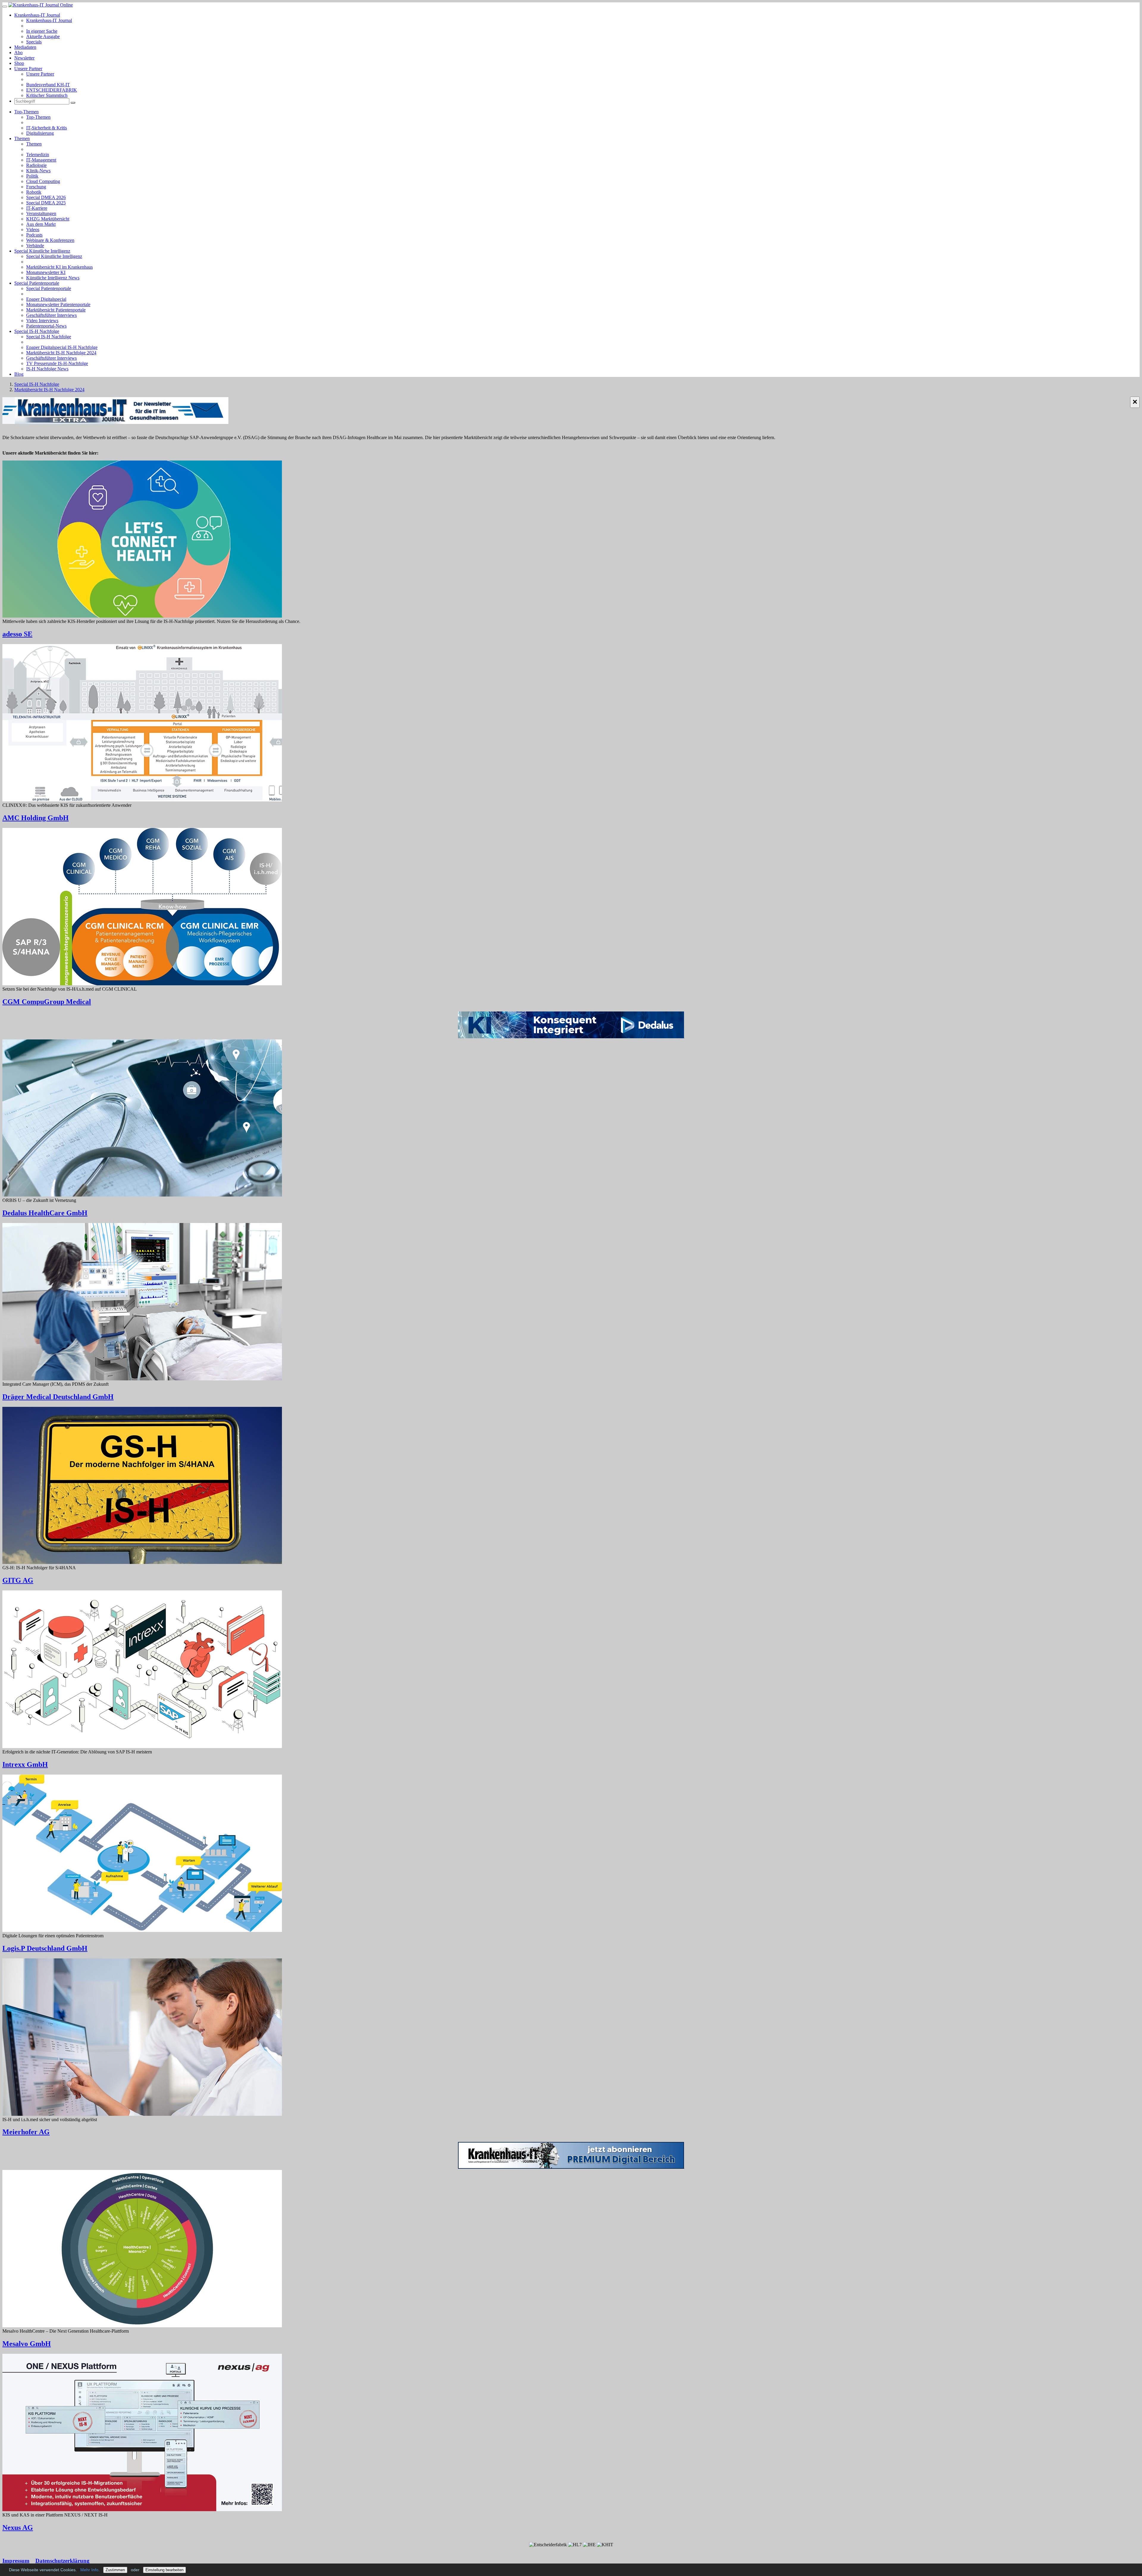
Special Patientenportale (37, 283)
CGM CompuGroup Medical (47, 1002)
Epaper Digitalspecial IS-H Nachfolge (62, 347)
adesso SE (17, 634)
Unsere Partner (28, 69)
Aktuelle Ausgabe (43, 36)
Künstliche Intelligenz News (53, 278)
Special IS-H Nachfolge (37, 331)
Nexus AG (18, 2528)
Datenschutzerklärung (62, 2561)
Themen (22, 138)
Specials (34, 42)
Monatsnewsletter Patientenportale (58, 304)
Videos (33, 230)
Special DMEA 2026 (46, 197)
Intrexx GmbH (25, 1764)
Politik (32, 176)
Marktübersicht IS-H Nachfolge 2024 (61, 353)
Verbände (35, 246)
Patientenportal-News (46, 326)
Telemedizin (38, 155)
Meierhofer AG (26, 2132)
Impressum (16, 2561)
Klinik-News (38, 171)
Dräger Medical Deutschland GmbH (58, 1397)
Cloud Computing (43, 181)
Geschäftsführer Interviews (51, 315)
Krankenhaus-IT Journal (37, 15)
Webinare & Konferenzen (50, 240)
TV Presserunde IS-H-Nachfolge (57, 363)
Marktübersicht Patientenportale (56, 310)
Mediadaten (25, 47)
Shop (19, 63)
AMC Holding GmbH (36, 818)
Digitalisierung (40, 133)
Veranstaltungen (41, 213)
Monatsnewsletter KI (46, 272)
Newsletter (24, 58)
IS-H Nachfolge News (47, 369)
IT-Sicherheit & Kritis (47, 128)
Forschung (36, 187)
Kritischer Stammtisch (47, 95)
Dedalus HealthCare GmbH (45, 1213)
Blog (19, 374)
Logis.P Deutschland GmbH (45, 1948)
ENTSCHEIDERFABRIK (52, 90)
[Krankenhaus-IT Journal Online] (41, 5)
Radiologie (36, 165)
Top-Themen (26, 112)
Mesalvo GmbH (27, 2344)
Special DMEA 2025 (46, 203)
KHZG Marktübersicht (48, 219)
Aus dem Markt (41, 224)
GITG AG (18, 1580)
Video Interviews (42, 321)
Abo (18, 53)
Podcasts (34, 235)
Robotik (34, 192)
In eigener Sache (42, 31)
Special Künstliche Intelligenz (42, 251)
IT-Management (41, 160)
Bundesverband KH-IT (48, 85)
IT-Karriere (37, 208)
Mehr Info (89, 2570)
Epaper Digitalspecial (46, 299)
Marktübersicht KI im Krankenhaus (59, 267)
